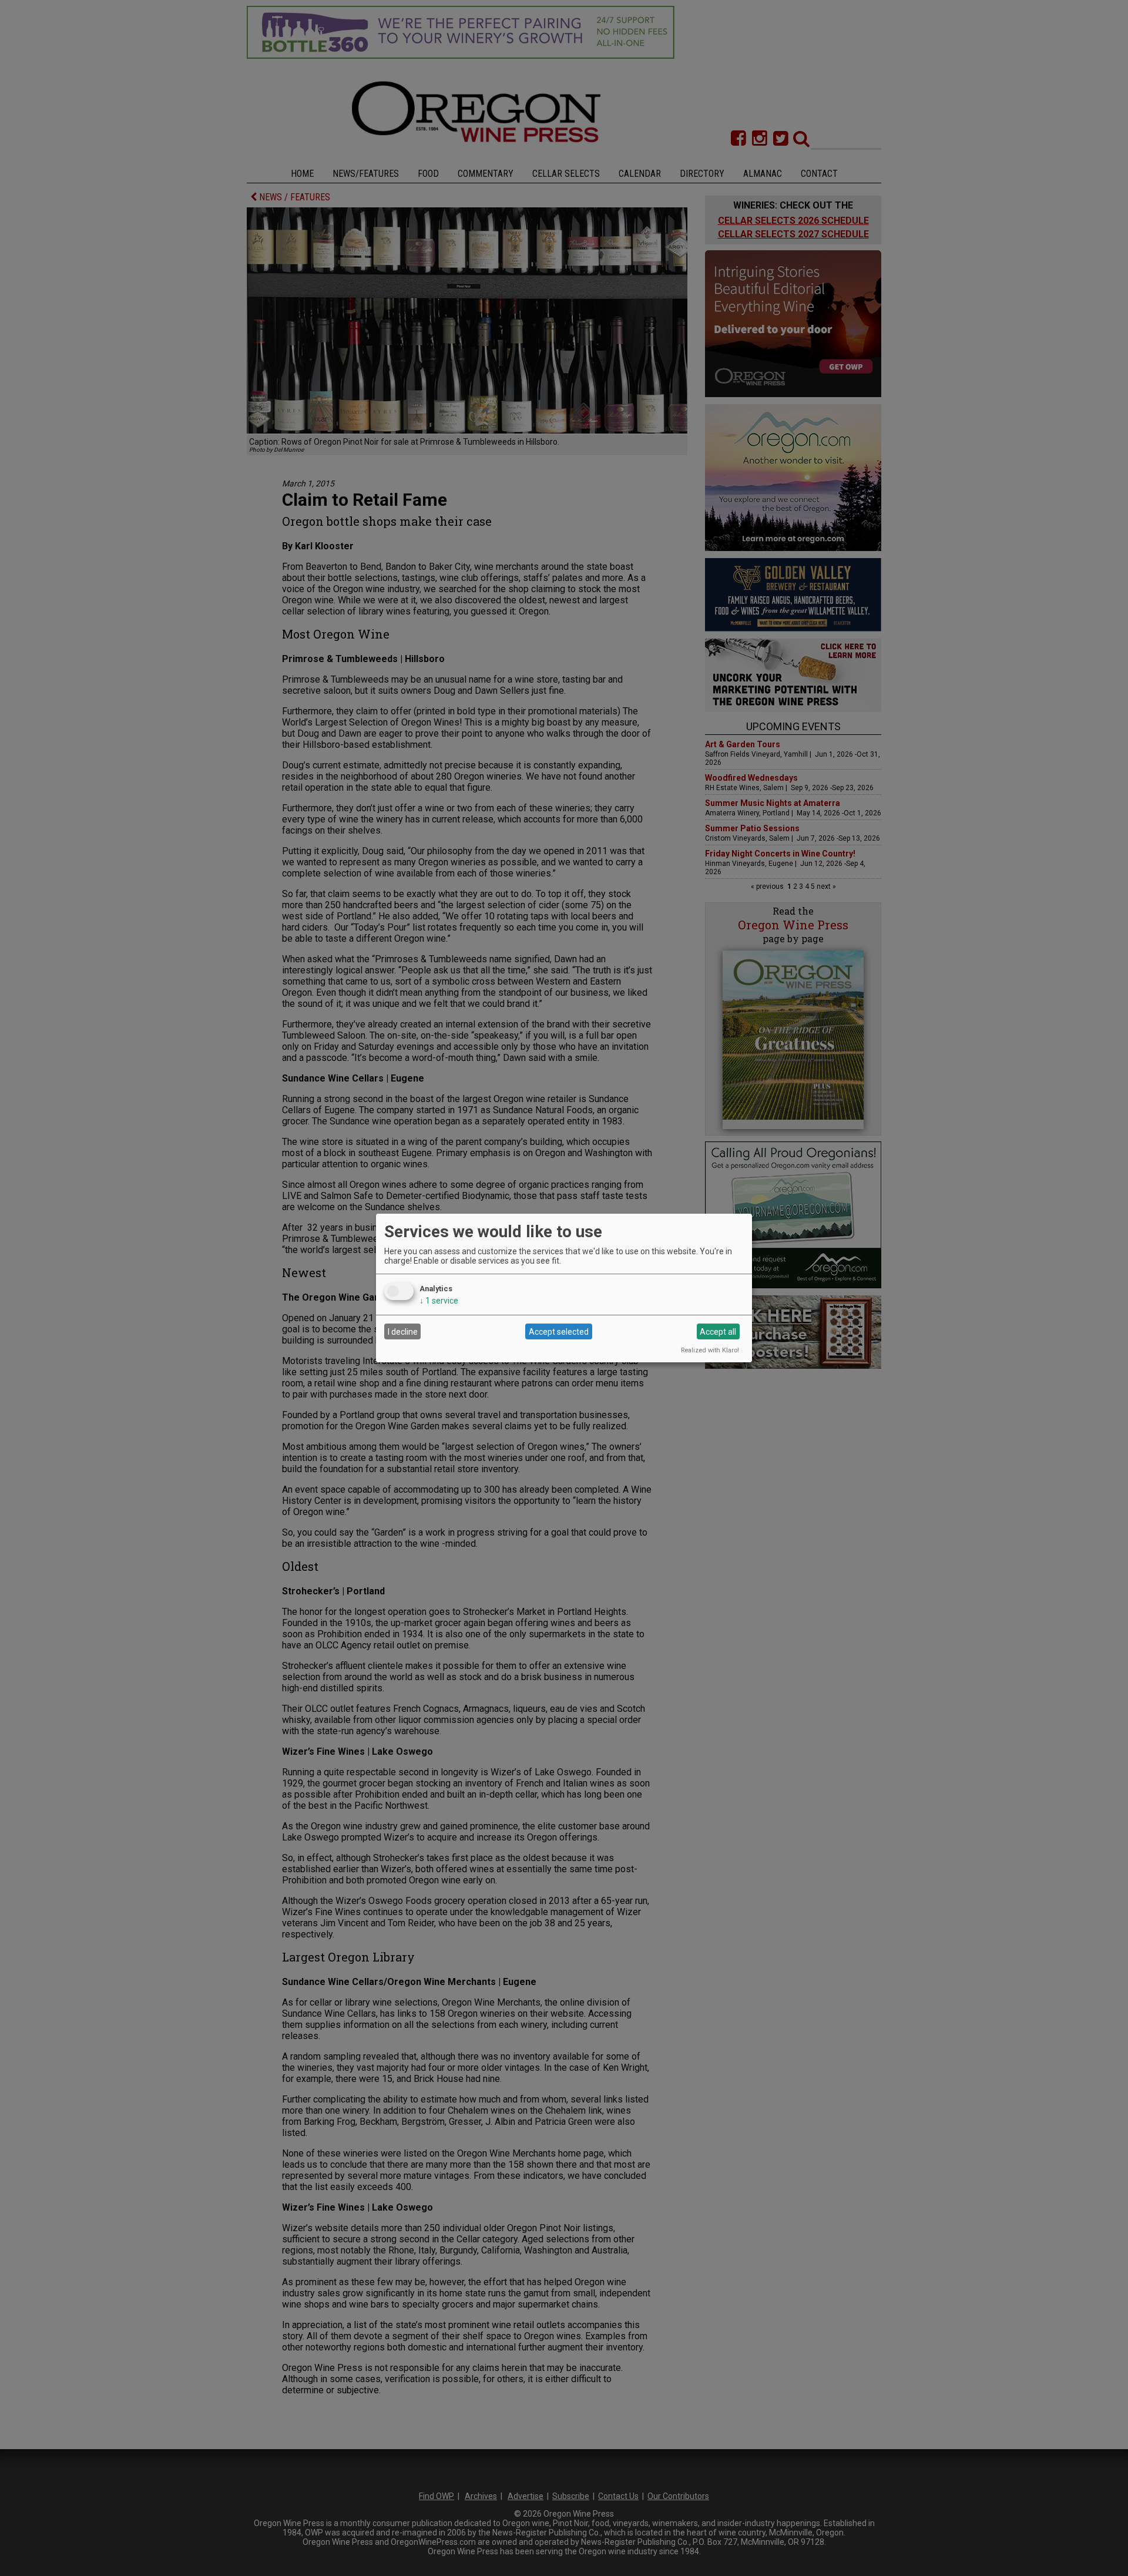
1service (439, 1301)
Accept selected (559, 1332)
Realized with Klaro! (710, 1350)
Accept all (718, 1332)
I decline (403, 1332)
